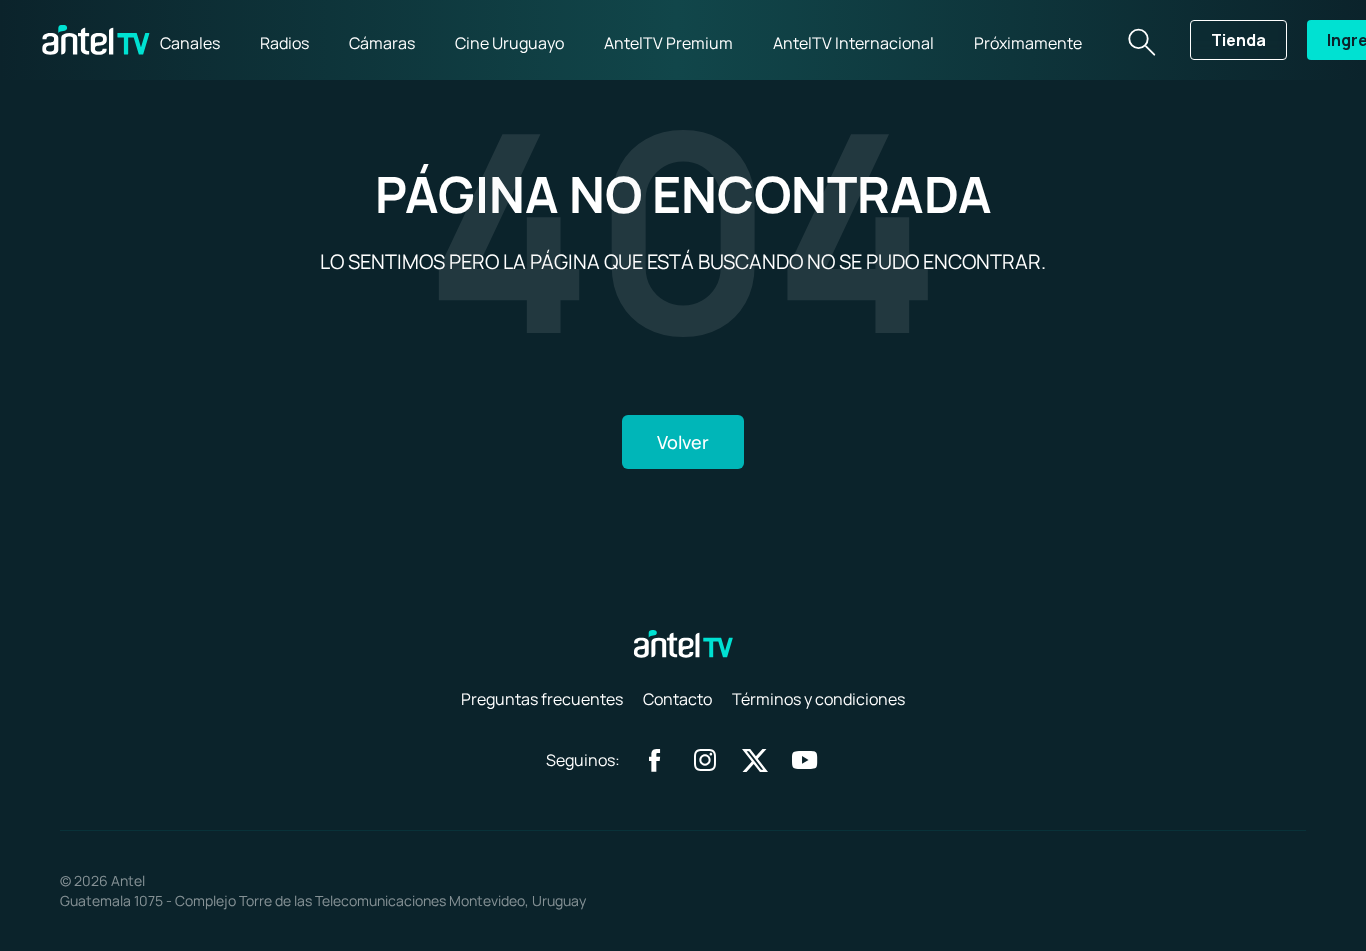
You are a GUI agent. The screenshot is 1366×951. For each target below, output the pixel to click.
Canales (190, 43)
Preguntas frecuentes (542, 699)
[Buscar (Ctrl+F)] (1140, 40)
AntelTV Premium (668, 43)
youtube (805, 760)
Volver (683, 442)
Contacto (677, 699)
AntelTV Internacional (853, 43)
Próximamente (1028, 43)
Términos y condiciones (818, 699)
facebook (655, 760)
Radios (284, 43)
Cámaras (382, 43)
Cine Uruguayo (509, 43)
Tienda (1238, 40)
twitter (755, 760)
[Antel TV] (96, 40)
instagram (705, 760)
